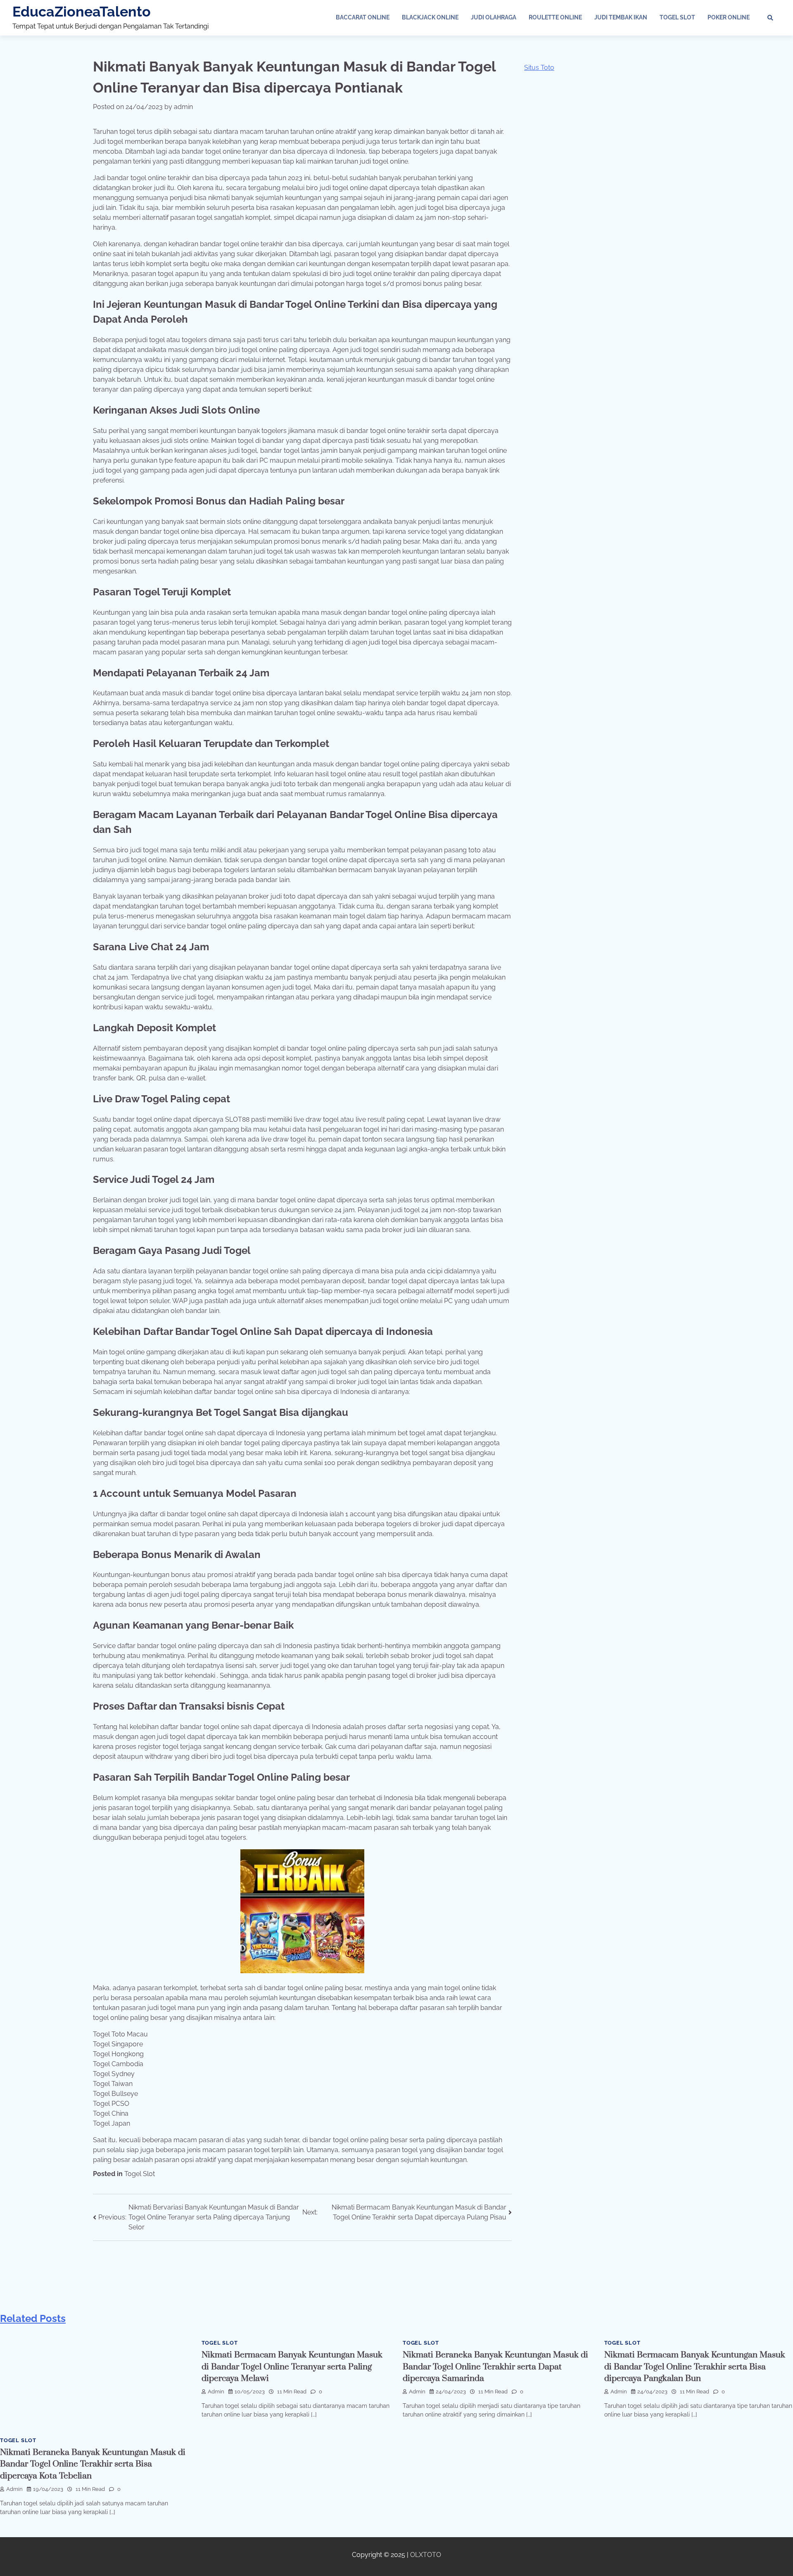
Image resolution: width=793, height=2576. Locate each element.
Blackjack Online (430, 17)
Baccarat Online (363, 17)
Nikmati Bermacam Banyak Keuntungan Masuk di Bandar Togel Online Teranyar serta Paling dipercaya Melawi (292, 2367)
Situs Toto (539, 68)
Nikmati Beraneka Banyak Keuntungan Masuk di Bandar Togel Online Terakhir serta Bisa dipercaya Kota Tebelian (93, 2464)
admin (183, 107)
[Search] (770, 18)
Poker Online (729, 17)
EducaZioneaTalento (82, 12)
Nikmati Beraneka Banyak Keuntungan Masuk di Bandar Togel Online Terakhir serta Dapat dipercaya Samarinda (495, 2367)
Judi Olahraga (494, 17)
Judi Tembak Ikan (621, 17)
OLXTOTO (426, 2555)
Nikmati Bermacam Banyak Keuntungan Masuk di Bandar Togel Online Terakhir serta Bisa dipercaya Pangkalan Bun (695, 2367)
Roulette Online (555, 17)
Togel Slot (677, 17)
